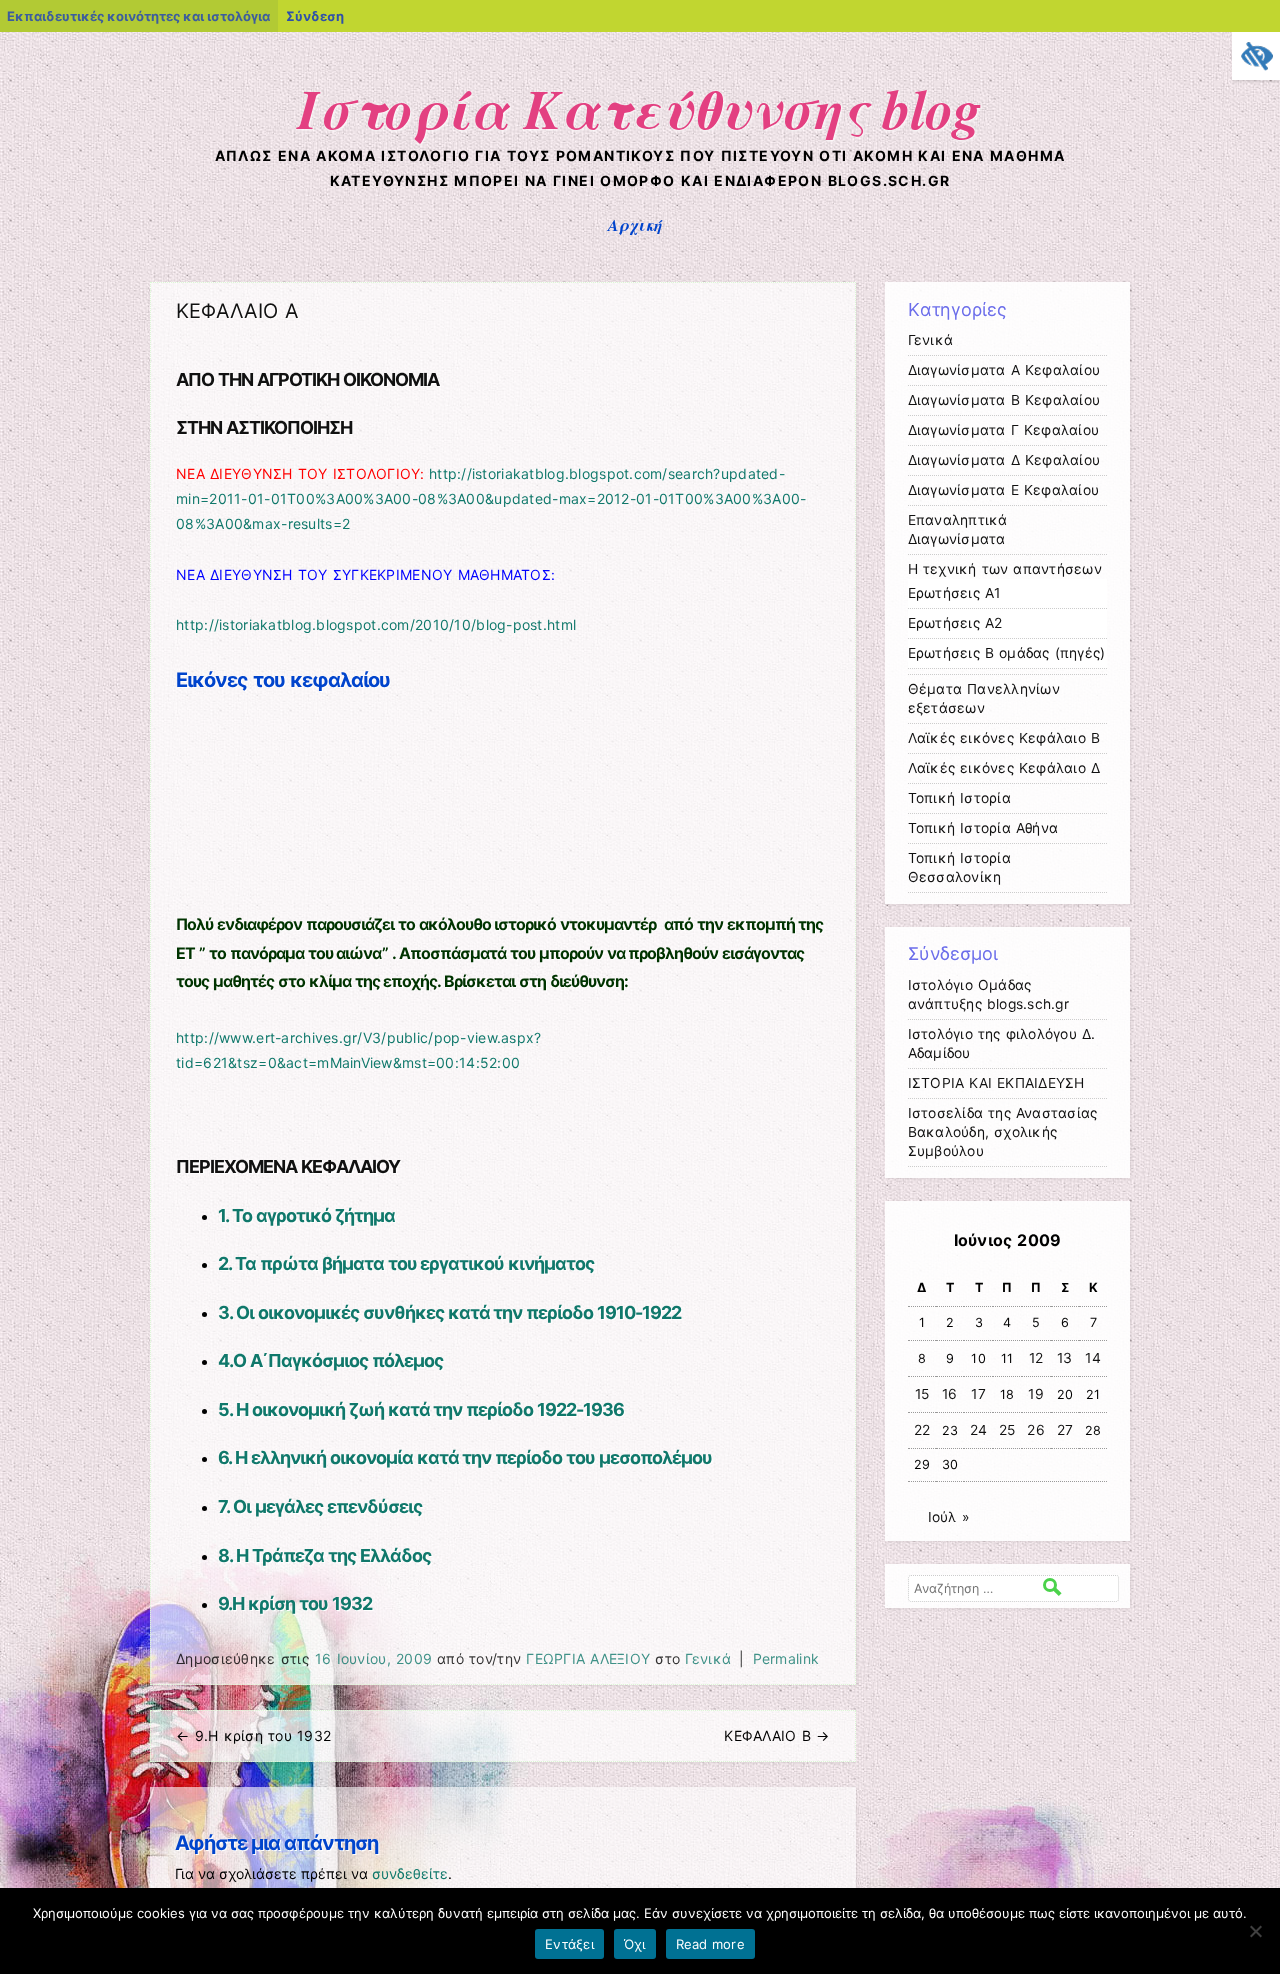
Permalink (786, 1658)
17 (978, 1394)
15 (922, 1394)
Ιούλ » (948, 1517)
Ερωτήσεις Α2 (955, 623)
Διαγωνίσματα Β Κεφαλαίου (1004, 400)
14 (1093, 1358)
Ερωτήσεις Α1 (954, 593)
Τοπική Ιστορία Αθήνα (983, 828)
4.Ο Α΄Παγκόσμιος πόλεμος (330, 1360)
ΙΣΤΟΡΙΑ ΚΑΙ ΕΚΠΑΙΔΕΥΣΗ (996, 1083)
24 (979, 1430)
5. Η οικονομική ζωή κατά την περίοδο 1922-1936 (421, 1409)
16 (950, 1394)
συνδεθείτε (410, 1873)
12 (1036, 1358)
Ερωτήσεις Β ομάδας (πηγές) (1007, 653)
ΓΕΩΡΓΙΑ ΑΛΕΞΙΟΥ (588, 1658)
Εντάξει (569, 1944)
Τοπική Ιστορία (959, 798)
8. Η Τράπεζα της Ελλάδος (324, 1555)
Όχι (635, 1944)
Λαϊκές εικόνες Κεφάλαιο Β (1004, 738)
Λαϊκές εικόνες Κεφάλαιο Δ (1004, 768)
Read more (710, 1944)
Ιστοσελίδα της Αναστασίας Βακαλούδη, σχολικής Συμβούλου (1003, 1132)
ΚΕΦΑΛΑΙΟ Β (776, 1735)
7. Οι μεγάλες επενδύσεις (320, 1506)
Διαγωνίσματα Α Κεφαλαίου (1004, 370)
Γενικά (708, 1658)
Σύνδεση (315, 16)
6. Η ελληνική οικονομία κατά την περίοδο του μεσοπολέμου (465, 1457)
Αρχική (635, 225)
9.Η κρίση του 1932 (295, 1603)
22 (922, 1430)
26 (1036, 1430)
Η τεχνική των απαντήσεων (1005, 569)
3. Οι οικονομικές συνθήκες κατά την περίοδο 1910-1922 (449, 1312)
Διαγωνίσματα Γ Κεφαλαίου (1004, 430)
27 (1065, 1430)
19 (1036, 1394)
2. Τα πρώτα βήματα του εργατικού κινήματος (406, 1263)
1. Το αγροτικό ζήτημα (306, 1215)
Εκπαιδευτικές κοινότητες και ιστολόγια (138, 16)
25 (1007, 1430)
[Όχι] (1255, 1931)
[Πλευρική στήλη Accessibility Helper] (1256, 56)
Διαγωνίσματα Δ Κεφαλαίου (1004, 460)
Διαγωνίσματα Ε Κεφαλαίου (1004, 490)
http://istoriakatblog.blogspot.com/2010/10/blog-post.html (376, 624)
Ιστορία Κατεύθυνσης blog (640, 108)
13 (1065, 1358)
